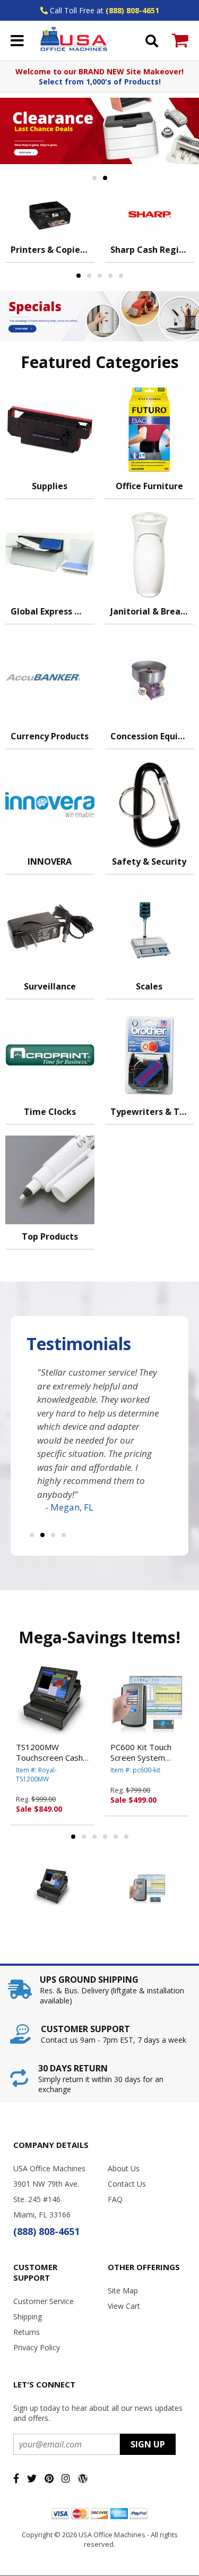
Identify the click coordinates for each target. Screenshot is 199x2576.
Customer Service (44, 2301)
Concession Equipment (152, 736)
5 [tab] (121, 276)
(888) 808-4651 (132, 10)
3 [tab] (100, 276)
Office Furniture (149, 486)
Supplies (50, 486)
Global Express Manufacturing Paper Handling (53, 611)
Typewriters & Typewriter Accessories (152, 1112)
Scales (149, 986)
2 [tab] (105, 178)
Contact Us (127, 2184)
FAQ (115, 2199)
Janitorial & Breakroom (152, 611)
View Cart (124, 2306)
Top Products (50, 1236)
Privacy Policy (37, 2347)
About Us (124, 2168)
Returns (27, 2332)
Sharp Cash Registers (152, 250)
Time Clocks (50, 1112)
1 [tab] (94, 178)
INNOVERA (50, 861)
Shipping (28, 2317)
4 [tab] (110, 276)
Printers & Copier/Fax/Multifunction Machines (53, 250)
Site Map (123, 2291)
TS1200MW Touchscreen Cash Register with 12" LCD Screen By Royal (49, 1752)
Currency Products (50, 736)
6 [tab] (126, 1837)
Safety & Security (149, 861)
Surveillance (50, 986)
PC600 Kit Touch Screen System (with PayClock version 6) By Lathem (141, 1752)
